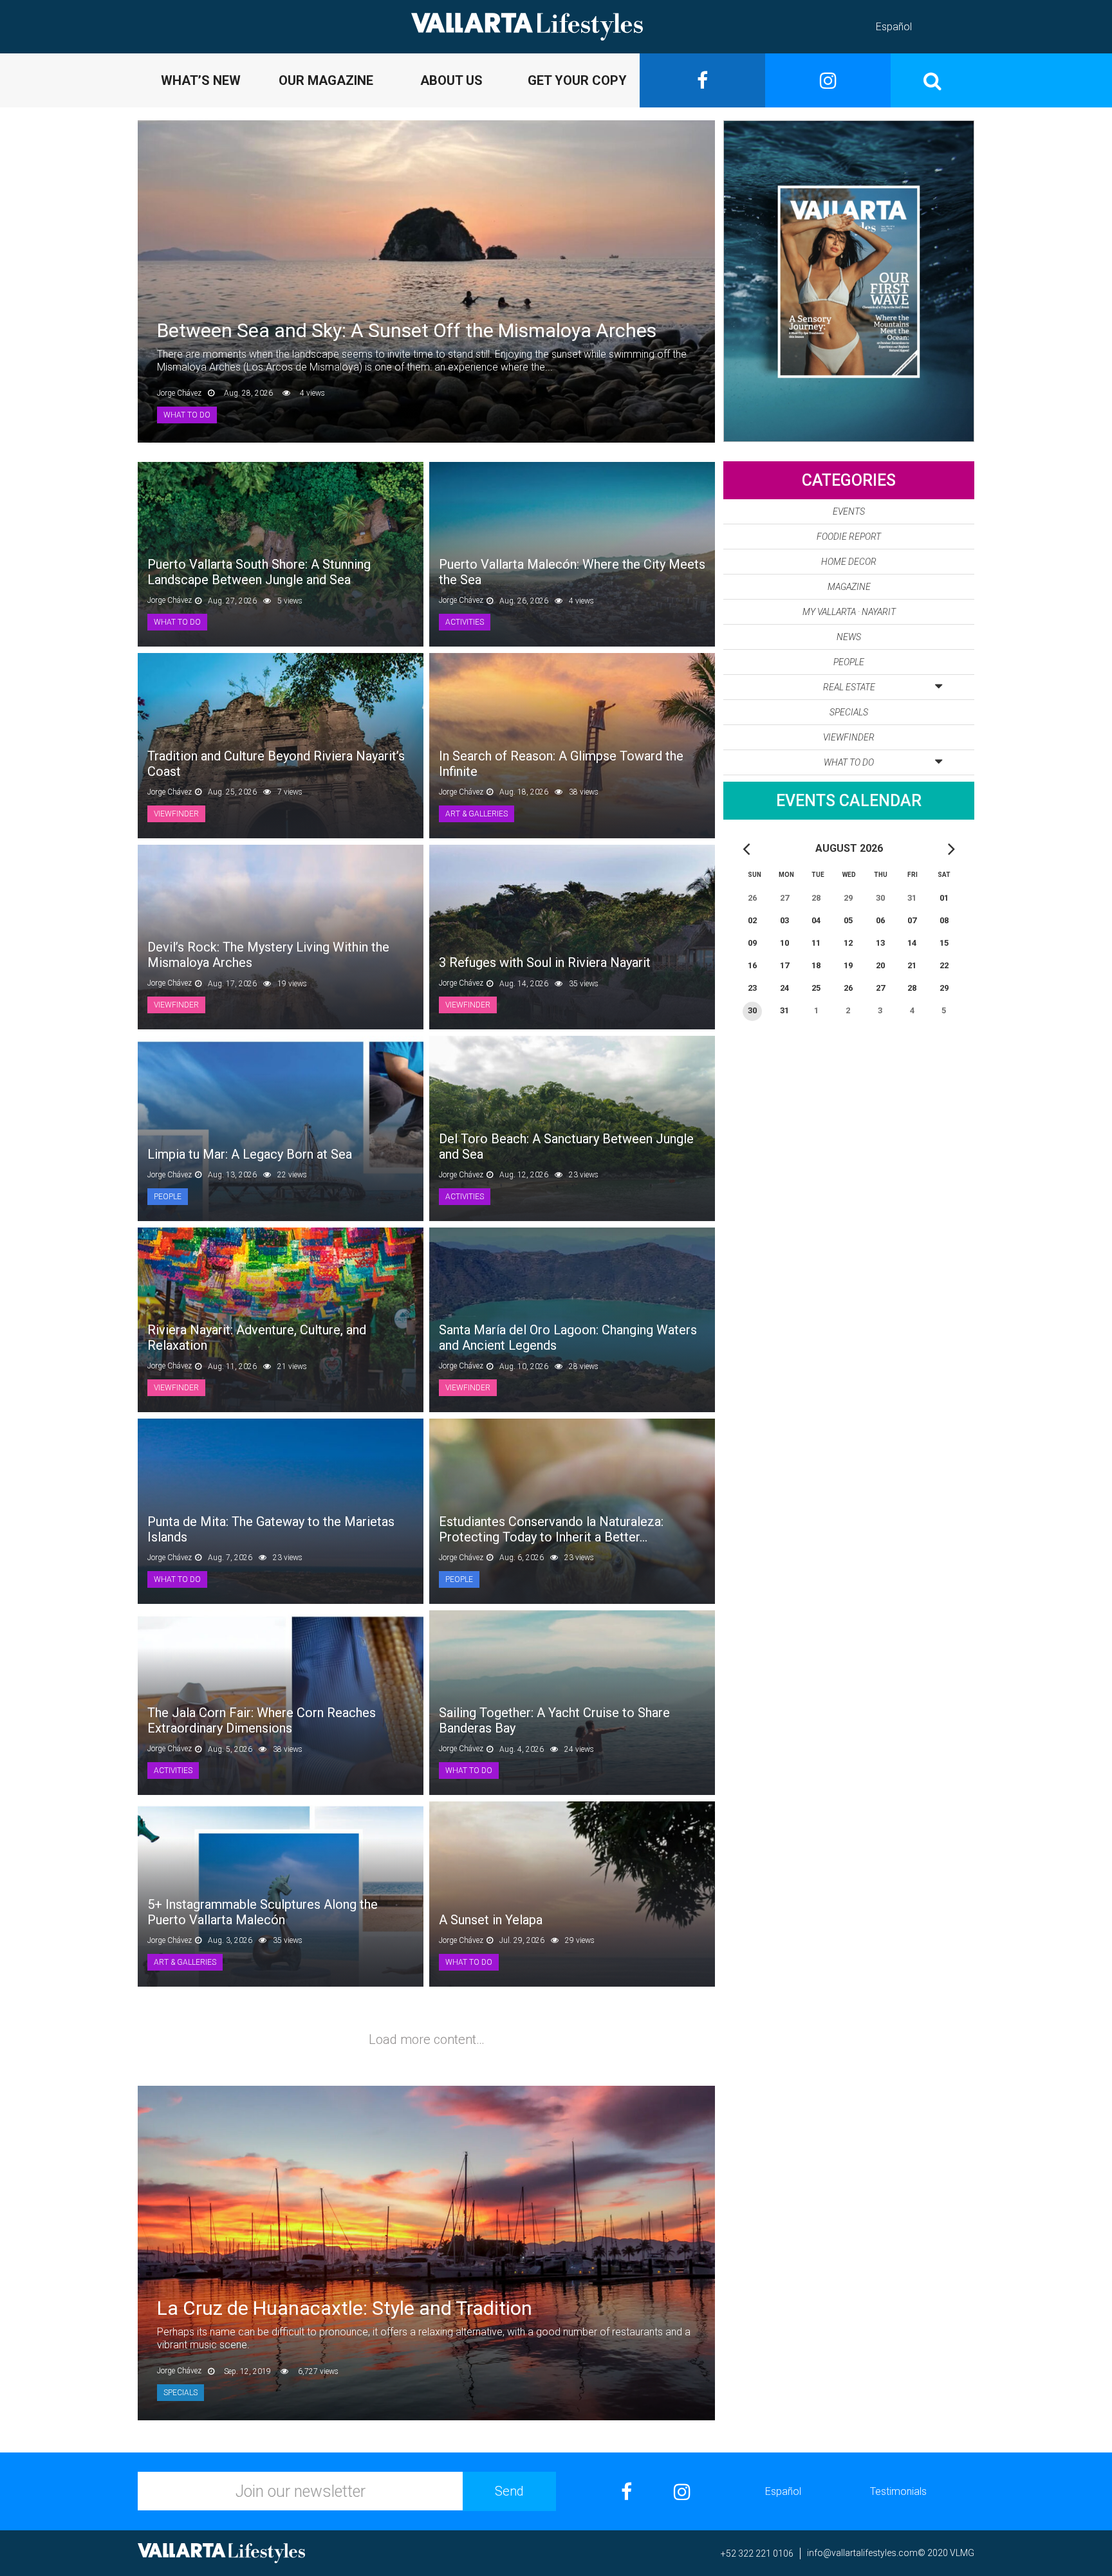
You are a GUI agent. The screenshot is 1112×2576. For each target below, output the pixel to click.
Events (849, 511)
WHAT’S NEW (201, 80)
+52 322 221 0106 (757, 2553)
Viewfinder (849, 737)
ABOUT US (451, 80)
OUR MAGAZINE (326, 80)
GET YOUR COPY (577, 80)
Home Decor (849, 562)
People (849, 662)
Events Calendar (849, 801)
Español (894, 27)
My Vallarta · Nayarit (849, 612)
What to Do (849, 762)
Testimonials (898, 2491)
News (849, 637)
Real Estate (849, 687)
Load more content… (427, 2039)
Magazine (849, 587)
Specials (849, 712)
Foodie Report (849, 537)
